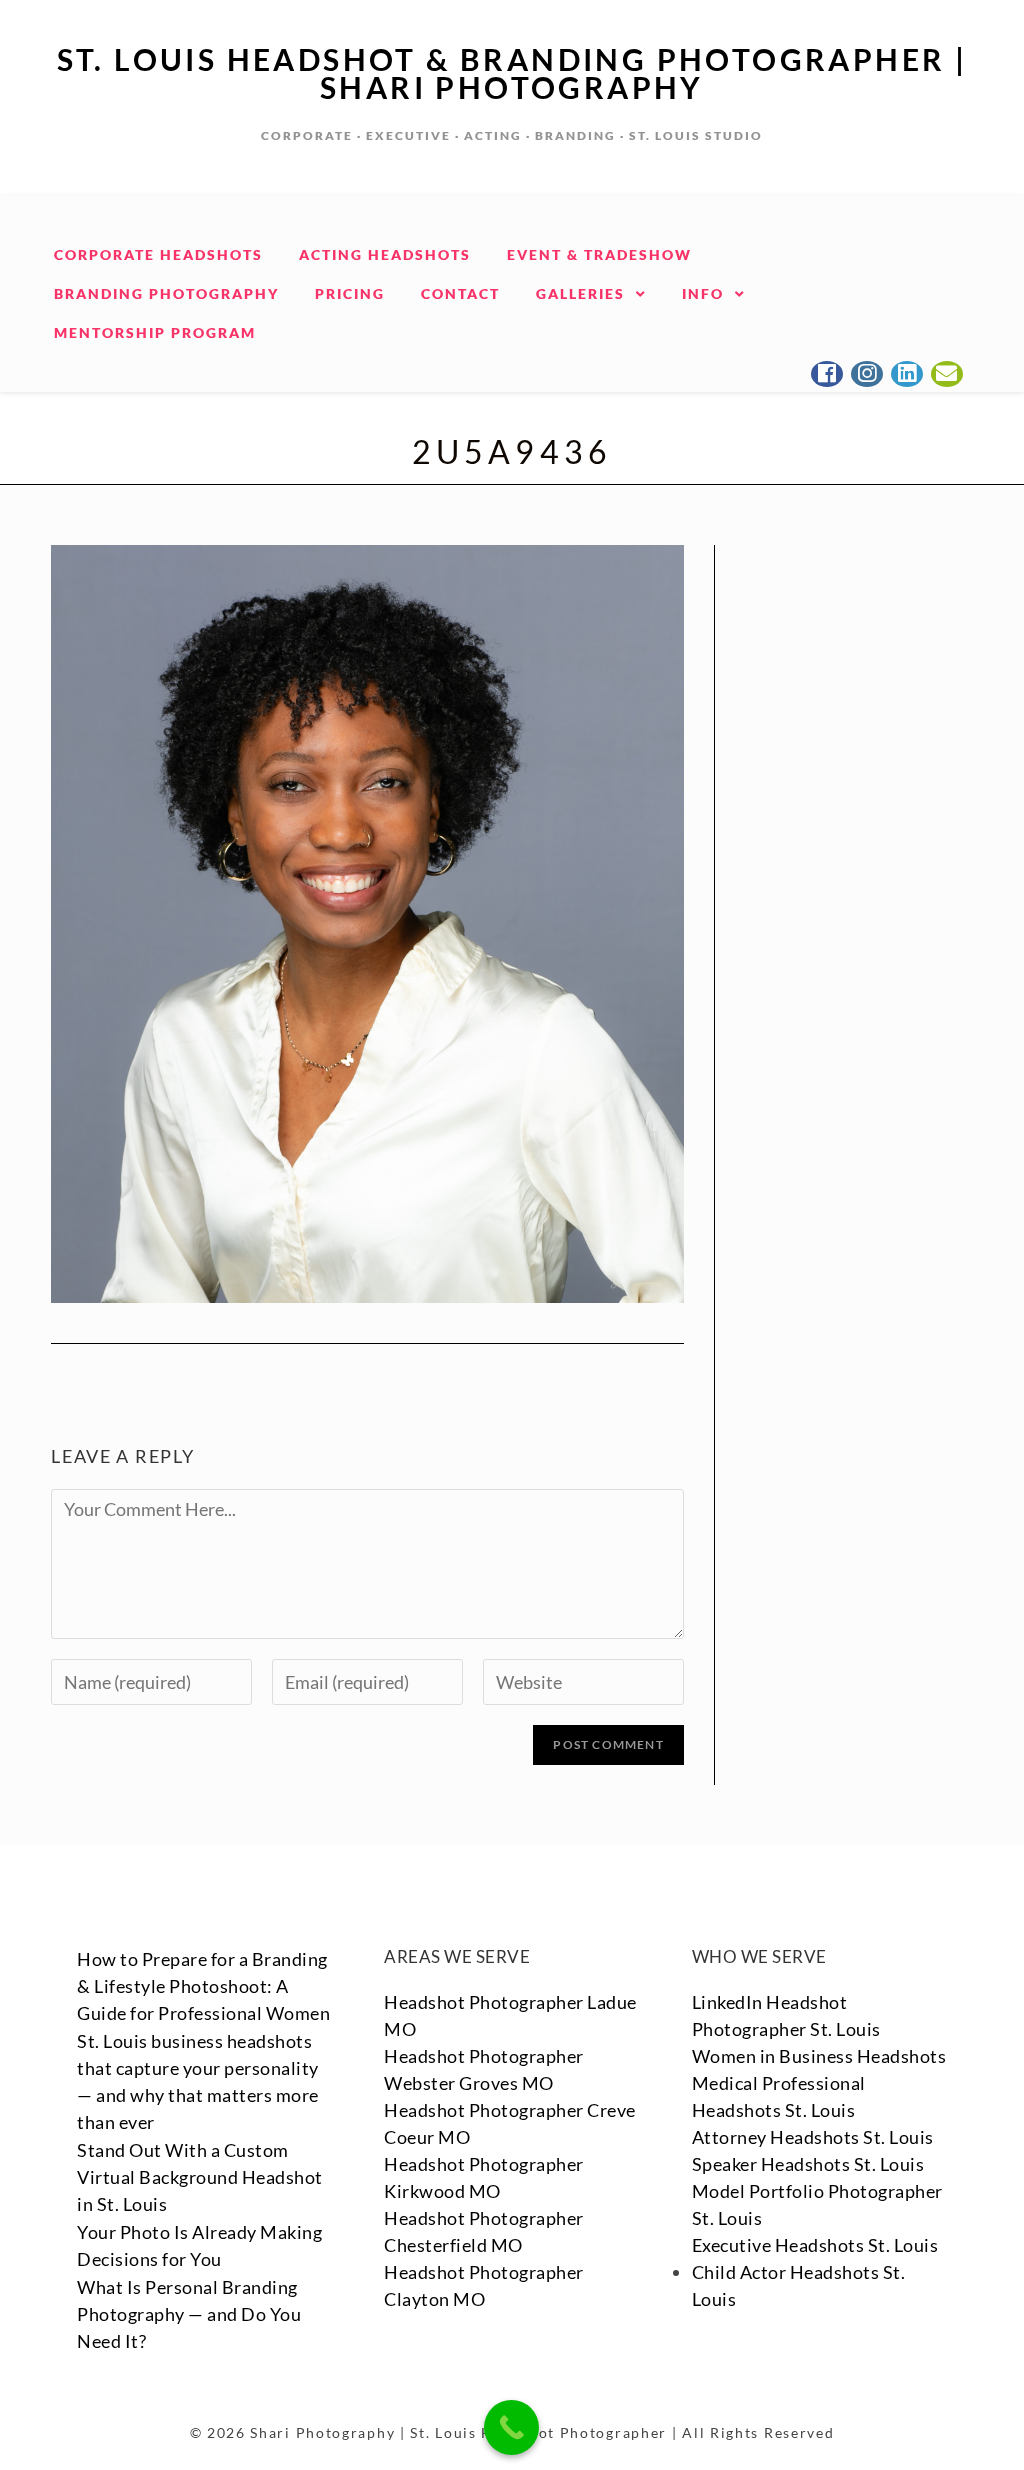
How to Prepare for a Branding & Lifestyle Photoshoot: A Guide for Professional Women (203, 1986)
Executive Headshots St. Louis (815, 2245)
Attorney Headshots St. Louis (813, 2137)
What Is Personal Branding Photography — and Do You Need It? (189, 2314)
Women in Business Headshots (819, 2056)
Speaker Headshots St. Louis (808, 2164)
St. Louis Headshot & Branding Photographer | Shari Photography (512, 73)
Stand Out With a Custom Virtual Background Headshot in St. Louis (200, 2177)
